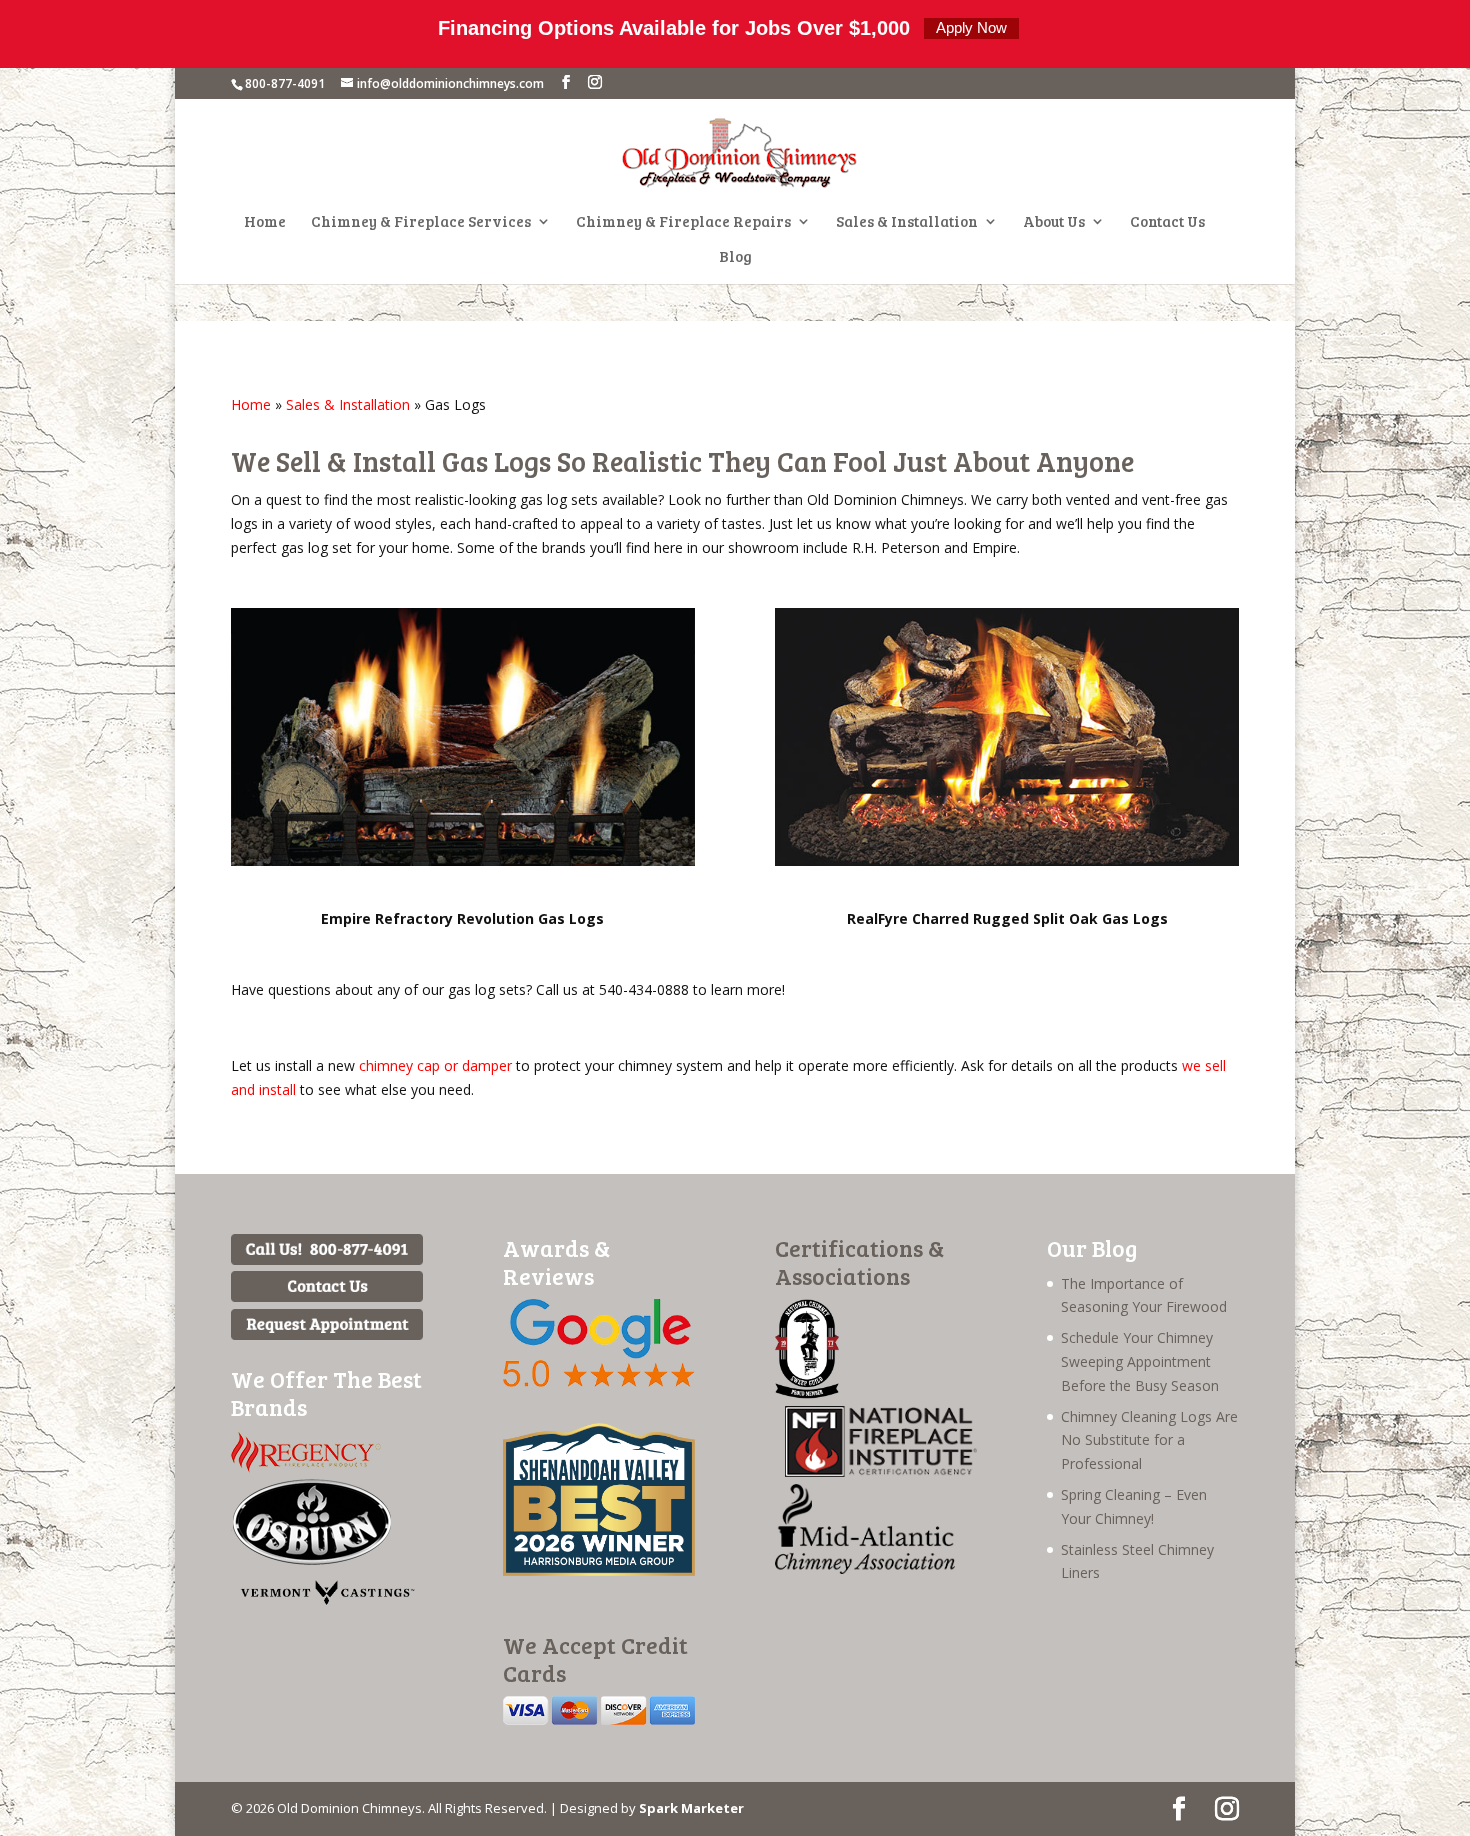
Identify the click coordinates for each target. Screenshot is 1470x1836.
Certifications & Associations (859, 1261)
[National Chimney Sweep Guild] (807, 1393)
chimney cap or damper (435, 1065)
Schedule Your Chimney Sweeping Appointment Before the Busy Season (1140, 1361)
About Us (1054, 222)
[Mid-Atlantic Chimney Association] (865, 1568)
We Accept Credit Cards (595, 1658)
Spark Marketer (691, 1808)
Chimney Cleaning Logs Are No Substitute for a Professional (1149, 1440)
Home (265, 222)
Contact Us (1167, 222)
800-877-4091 (285, 83)
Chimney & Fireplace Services (421, 222)
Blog (735, 257)
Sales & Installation (907, 222)
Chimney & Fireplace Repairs (683, 222)
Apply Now (971, 27)
